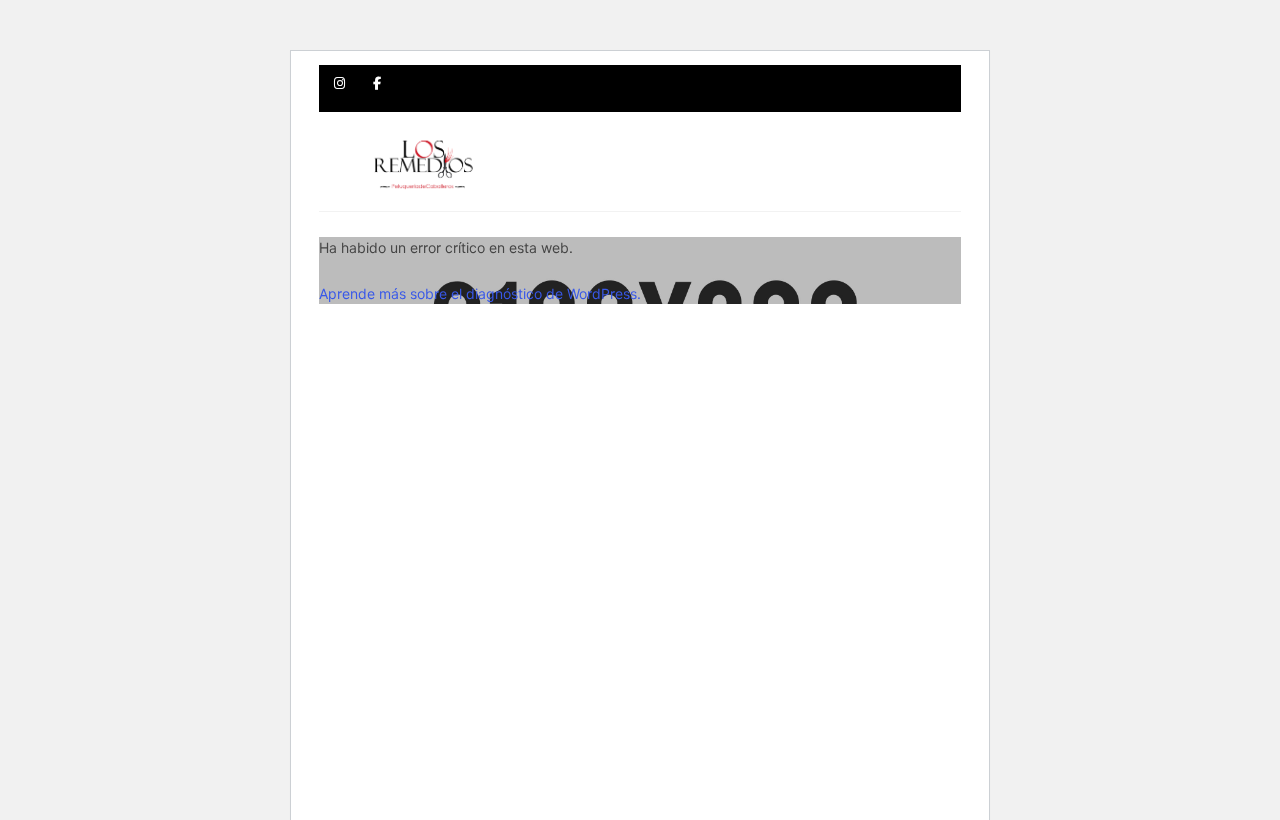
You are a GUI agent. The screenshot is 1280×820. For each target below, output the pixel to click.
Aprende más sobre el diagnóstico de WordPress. (480, 293)
